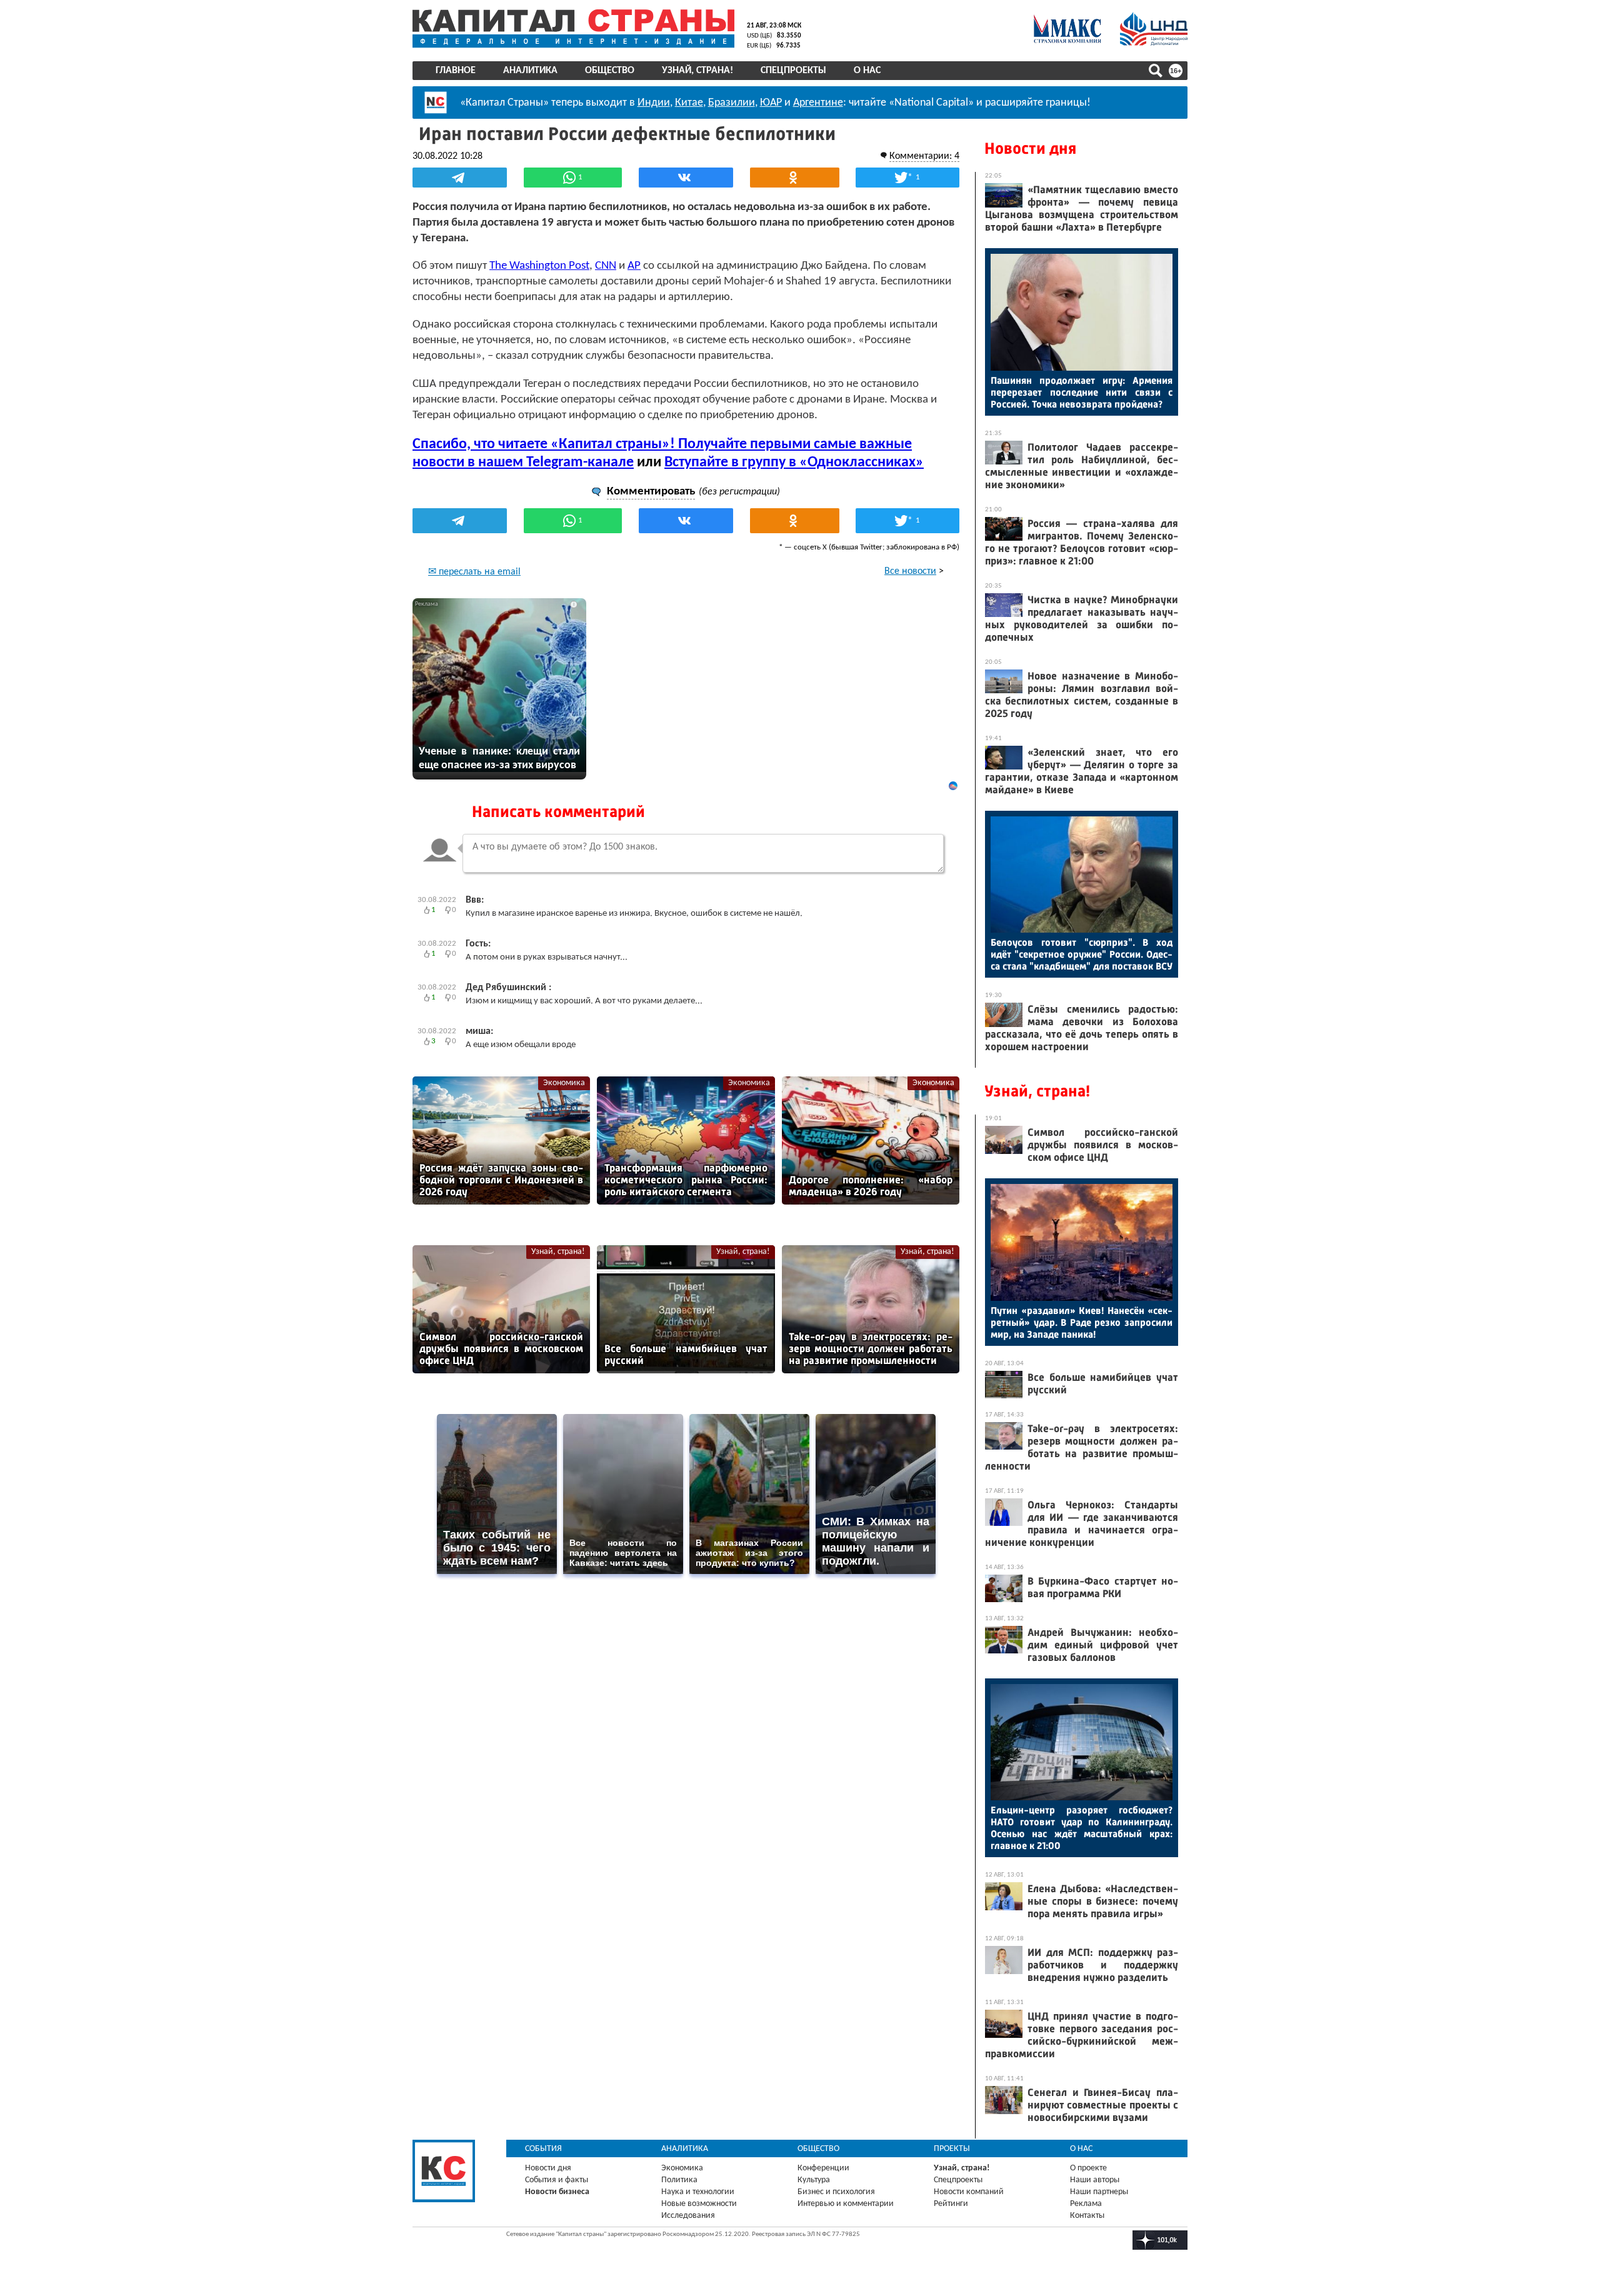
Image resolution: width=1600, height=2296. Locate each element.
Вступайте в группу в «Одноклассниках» (794, 463)
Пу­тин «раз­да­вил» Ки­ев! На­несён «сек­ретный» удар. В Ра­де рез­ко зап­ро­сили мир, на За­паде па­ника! (1082, 1322)
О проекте (1088, 2168)
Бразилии (732, 103)
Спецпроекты (793, 71)
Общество (610, 71)
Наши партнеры (1099, 2192)
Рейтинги (951, 2204)
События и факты (557, 2180)
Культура (814, 2180)
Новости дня (1030, 148)
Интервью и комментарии (846, 2204)
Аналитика (530, 71)
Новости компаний (969, 2192)
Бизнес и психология (836, 2192)
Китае (689, 103)
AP (634, 266)
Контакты (1087, 2216)
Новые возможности (699, 2204)
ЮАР (771, 103)
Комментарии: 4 (924, 156)
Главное (456, 71)
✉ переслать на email (474, 572)
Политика (679, 2180)
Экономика (564, 1083)
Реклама (1086, 2204)
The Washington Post (539, 266)
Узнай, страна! (697, 71)
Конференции (823, 2168)
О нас (867, 71)
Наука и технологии (698, 2192)
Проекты (952, 2149)
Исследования (688, 2216)
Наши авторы (1095, 2180)
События (543, 2149)
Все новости (910, 571)
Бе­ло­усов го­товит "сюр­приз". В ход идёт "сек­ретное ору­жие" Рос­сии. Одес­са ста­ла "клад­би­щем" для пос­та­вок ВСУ (1082, 954)
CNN (606, 266)
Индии (654, 103)
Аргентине (818, 103)
